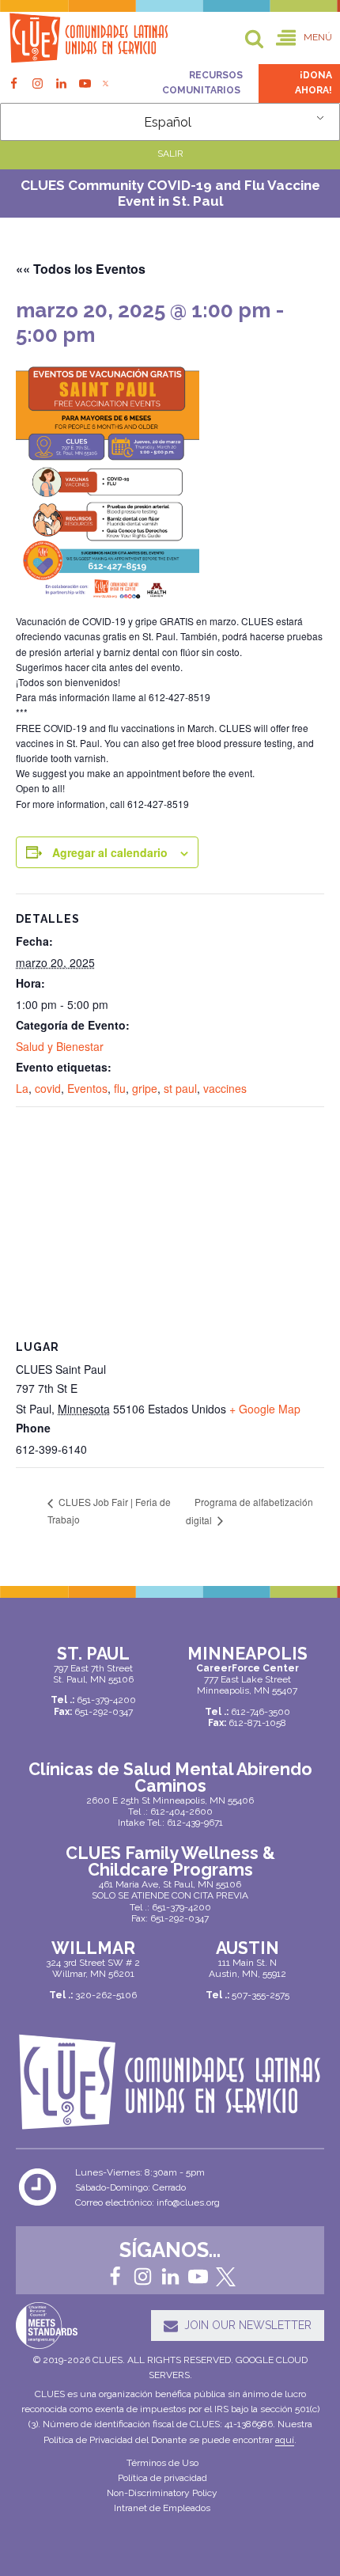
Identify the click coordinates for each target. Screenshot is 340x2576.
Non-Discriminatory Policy (162, 2493)
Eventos (87, 1088)
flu (120, 1088)
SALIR (170, 154)
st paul (180, 1088)
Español (168, 122)
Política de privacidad (162, 2478)
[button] (304, 38)
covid (48, 1088)
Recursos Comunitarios (202, 83)
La (22, 1088)
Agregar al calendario (110, 852)
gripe (145, 1088)
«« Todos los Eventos (81, 269)
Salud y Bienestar (60, 1046)
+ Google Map (265, 1409)
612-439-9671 (195, 1823)
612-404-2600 (181, 1812)
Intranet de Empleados (162, 2508)
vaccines (225, 1088)
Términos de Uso (162, 2463)
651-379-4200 (181, 1907)
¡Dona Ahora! (314, 83)
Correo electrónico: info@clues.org (147, 2202)
